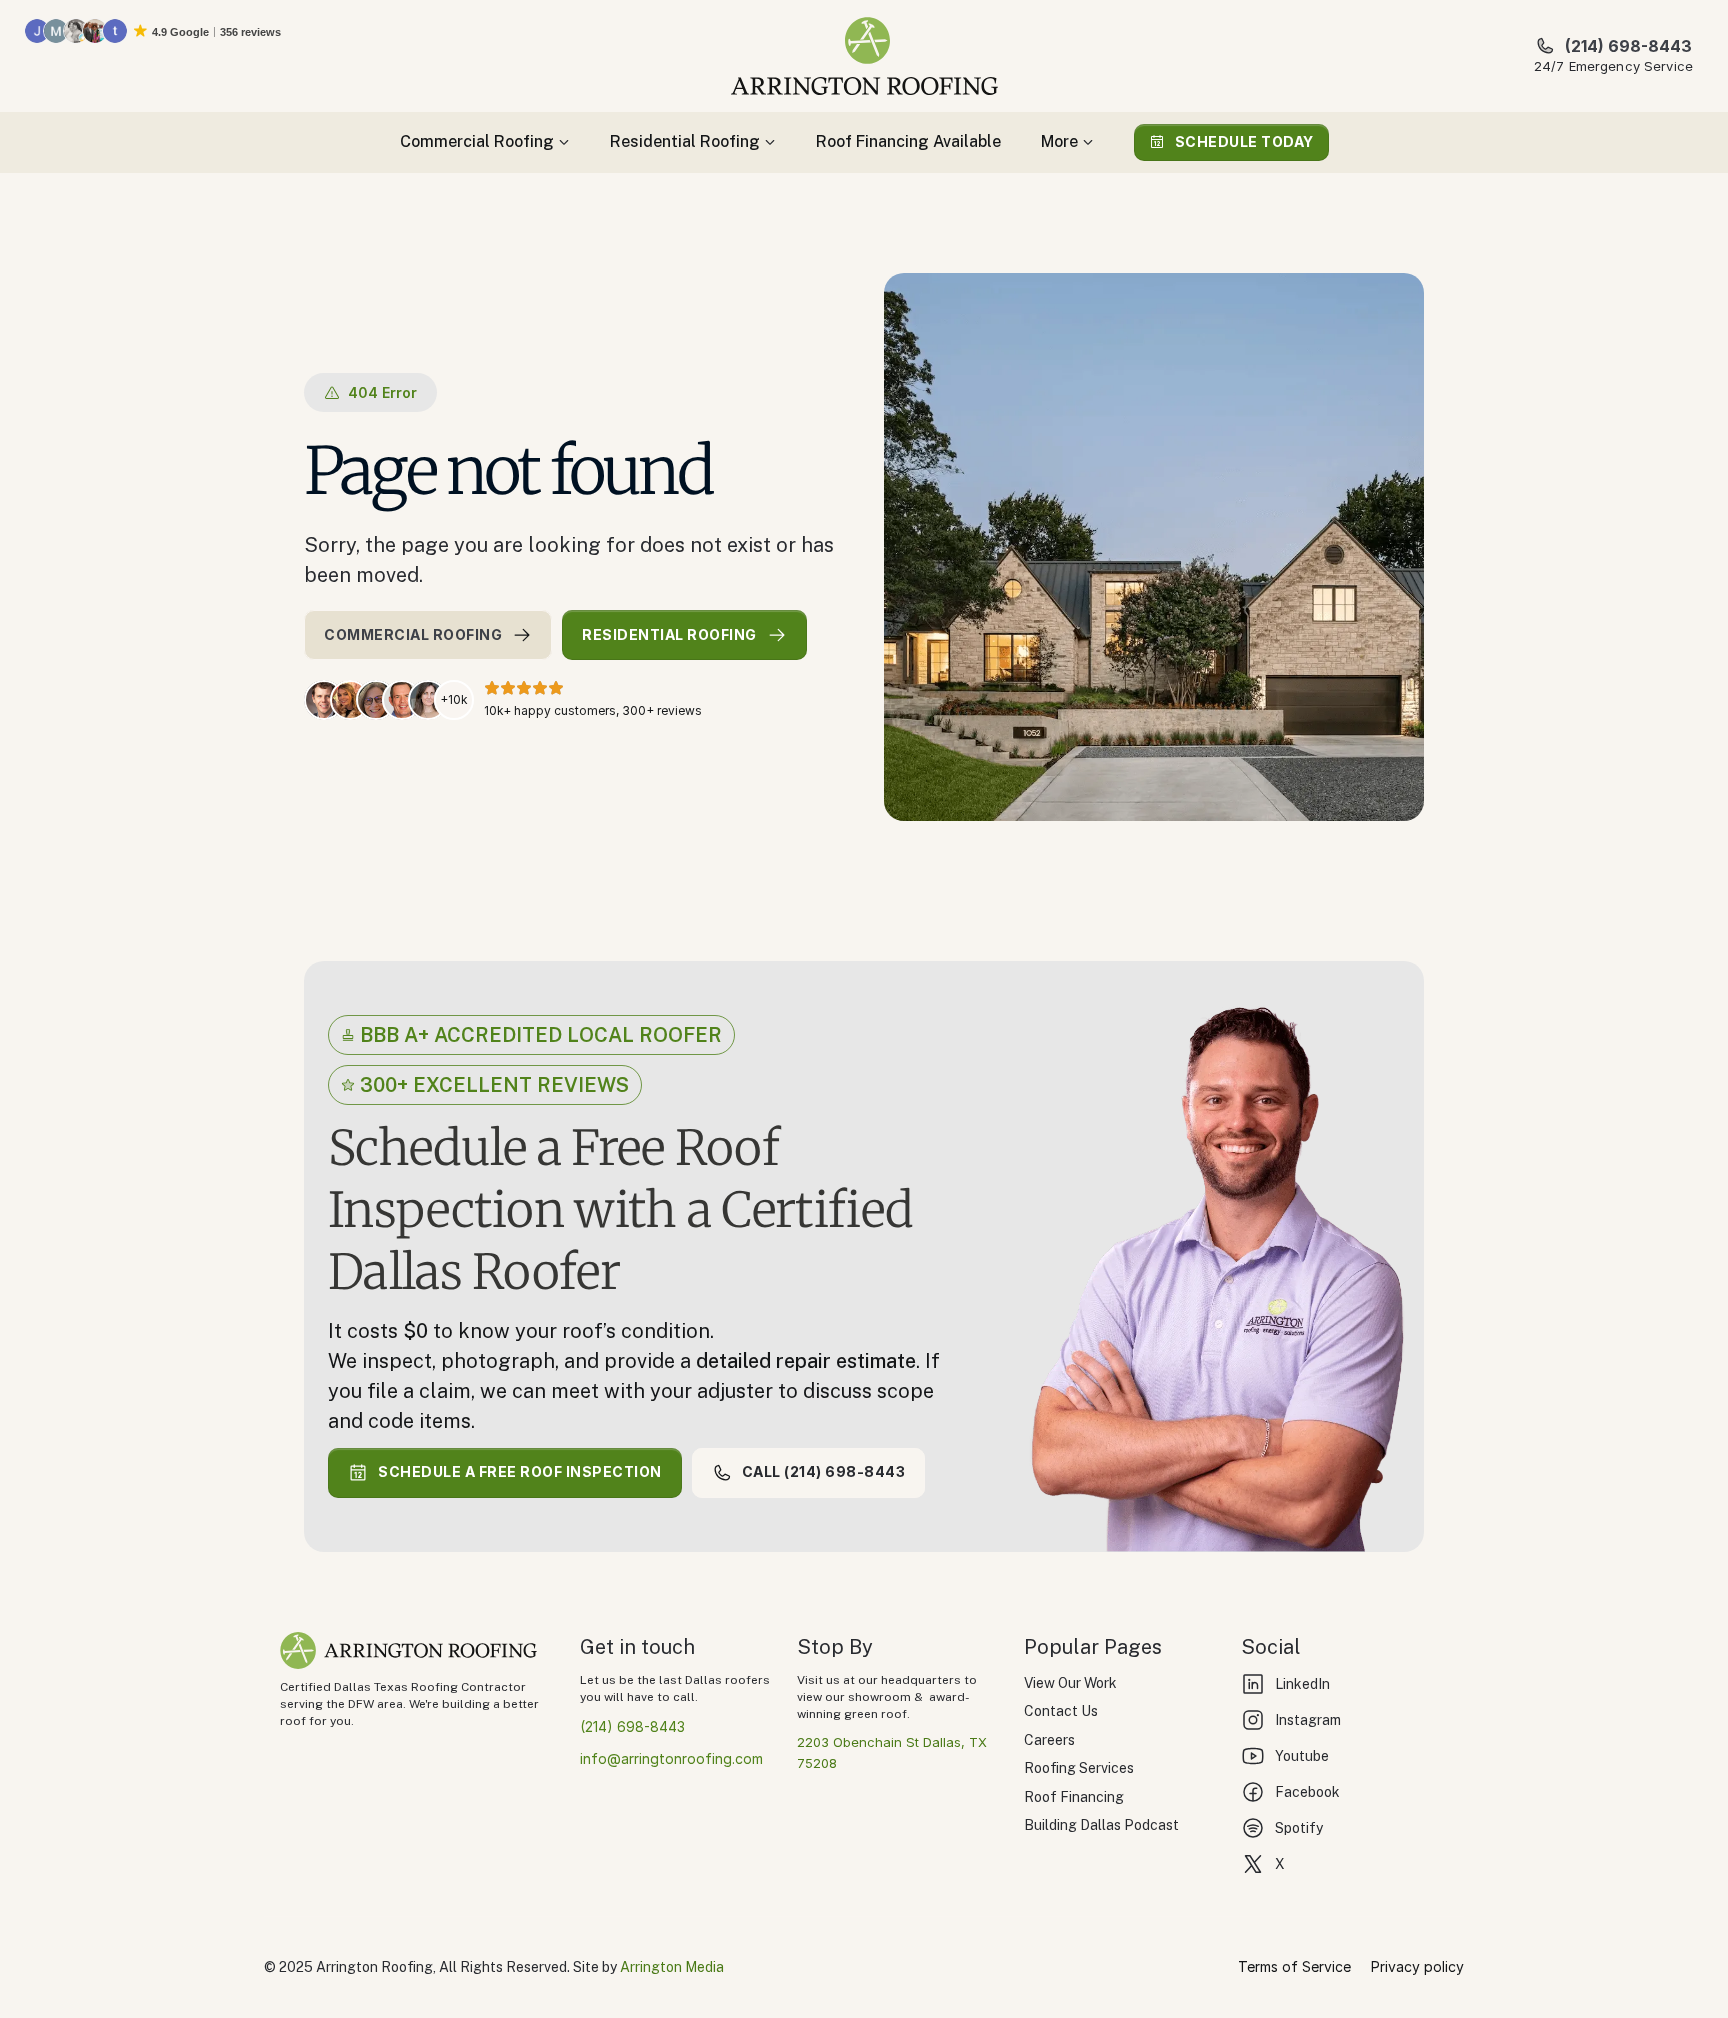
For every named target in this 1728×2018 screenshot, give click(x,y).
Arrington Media (672, 1967)
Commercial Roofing (477, 141)
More (1059, 141)
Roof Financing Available (908, 141)
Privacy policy (1417, 1966)
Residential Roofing (685, 141)
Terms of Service (1294, 1966)
